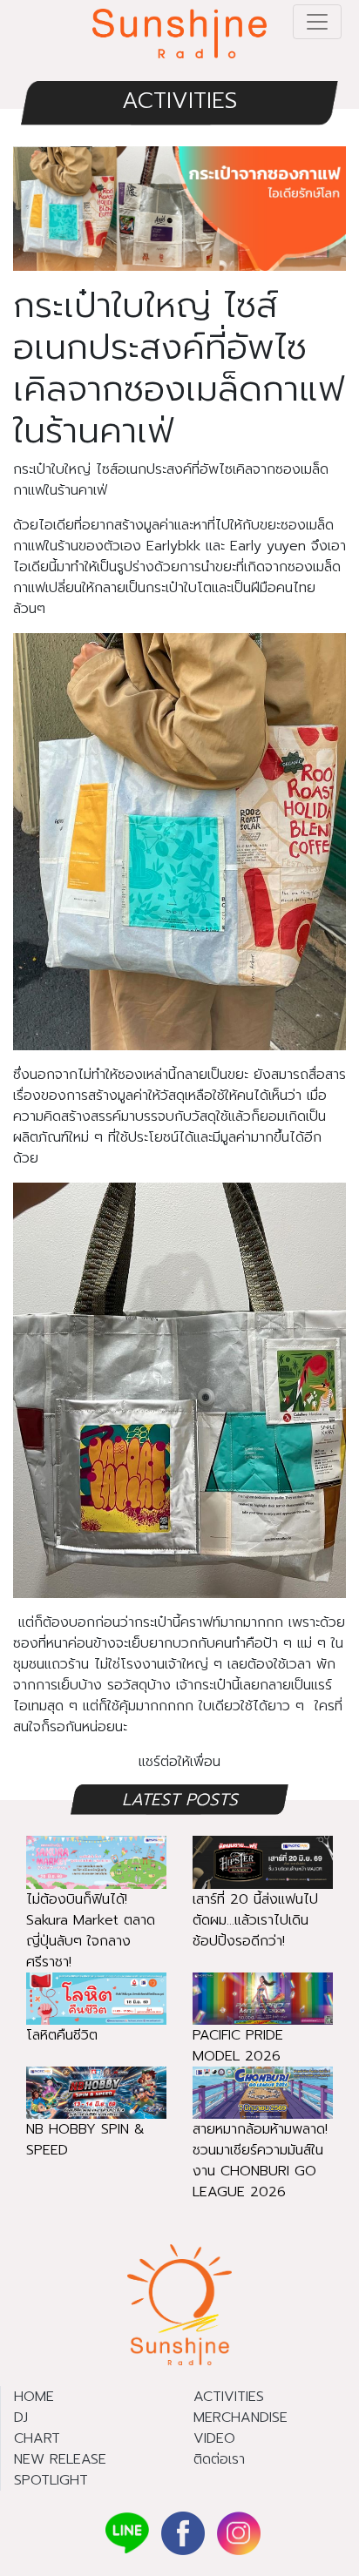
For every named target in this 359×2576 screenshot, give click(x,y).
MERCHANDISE (240, 2418)
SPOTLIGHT (51, 2480)
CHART (37, 2438)
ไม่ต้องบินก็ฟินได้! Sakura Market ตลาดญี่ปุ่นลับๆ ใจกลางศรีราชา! (91, 1931)
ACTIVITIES (179, 101)
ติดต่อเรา (219, 2459)
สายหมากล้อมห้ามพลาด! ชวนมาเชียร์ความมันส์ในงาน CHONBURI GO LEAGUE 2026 (260, 2161)
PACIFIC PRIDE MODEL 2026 (238, 2046)
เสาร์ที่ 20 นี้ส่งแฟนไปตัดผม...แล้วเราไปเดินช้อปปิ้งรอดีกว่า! (255, 1920)
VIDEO (214, 2438)
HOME (34, 2397)
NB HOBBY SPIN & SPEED (85, 2140)
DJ (21, 2418)
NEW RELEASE (60, 2459)
